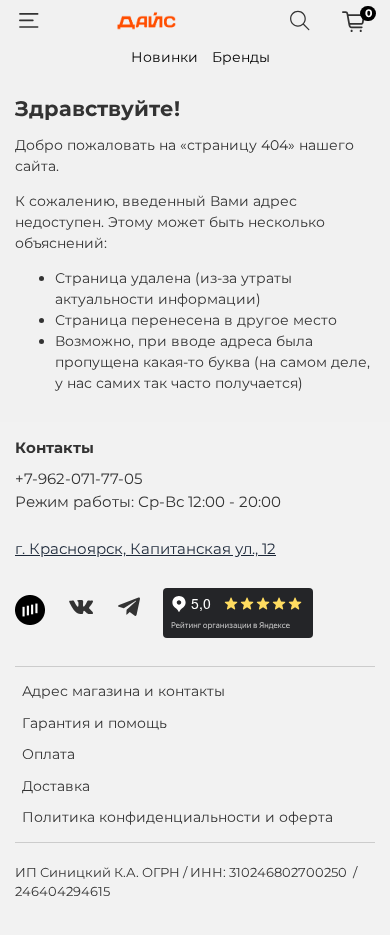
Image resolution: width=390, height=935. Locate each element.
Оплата (48, 754)
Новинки (164, 57)
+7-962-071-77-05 (78, 478)
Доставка (56, 786)
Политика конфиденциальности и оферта (177, 817)
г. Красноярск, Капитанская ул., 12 (145, 548)
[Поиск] (300, 21)
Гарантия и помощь (94, 723)
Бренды (241, 57)
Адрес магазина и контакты (123, 691)
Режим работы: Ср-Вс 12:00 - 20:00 (148, 501)
